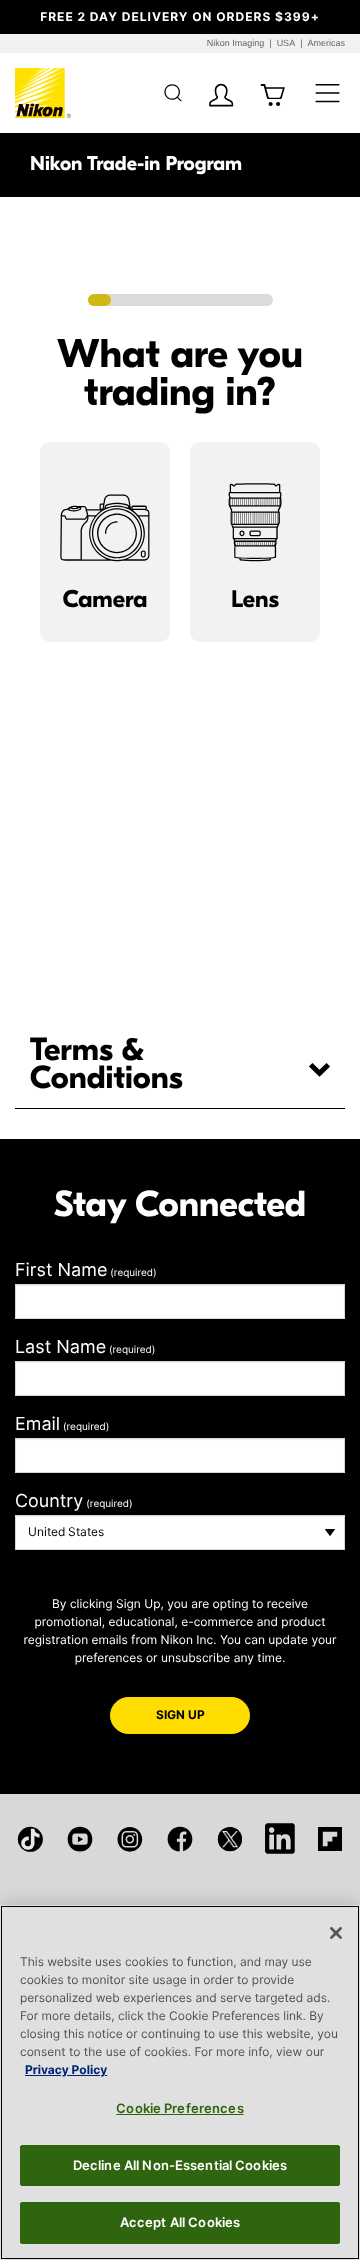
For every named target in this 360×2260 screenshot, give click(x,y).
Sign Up (203, 1714)
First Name (86, 1270)
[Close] (336, 1933)
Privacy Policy (66, 2069)
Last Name (85, 1347)
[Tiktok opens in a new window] (30, 1839)
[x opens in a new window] (230, 1839)
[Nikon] (43, 93)
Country (74, 1501)
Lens (255, 600)
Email (62, 1424)
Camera (105, 600)
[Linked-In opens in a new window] (280, 1838)
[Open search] (172, 92)
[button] (27, 17)
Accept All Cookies (180, 2222)
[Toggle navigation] (327, 92)
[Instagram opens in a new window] (130, 1839)
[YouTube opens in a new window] (80, 1839)
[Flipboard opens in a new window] (330, 1839)
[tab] (180, 1065)
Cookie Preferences (179, 2108)
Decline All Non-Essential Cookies (180, 2165)
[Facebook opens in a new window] (180, 1839)
